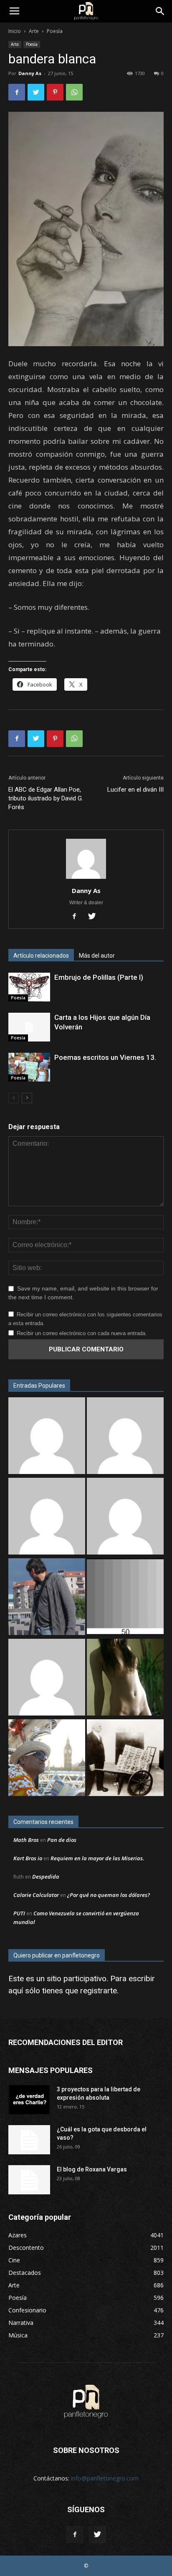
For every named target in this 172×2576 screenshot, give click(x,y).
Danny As (30, 73)
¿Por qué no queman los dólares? (109, 1895)
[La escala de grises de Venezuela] (125, 1598)
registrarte (99, 1991)
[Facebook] (77, 917)
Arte (34, 31)
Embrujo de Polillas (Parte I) (99, 977)
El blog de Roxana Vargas (92, 2169)
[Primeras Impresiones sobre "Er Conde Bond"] (47, 1759)
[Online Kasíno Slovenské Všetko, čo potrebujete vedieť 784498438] (125, 1437)
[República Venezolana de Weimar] (125, 1759)
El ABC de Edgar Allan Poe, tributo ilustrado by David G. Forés (46, 798)
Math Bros (26, 1840)
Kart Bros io (28, 1858)
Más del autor (97, 956)
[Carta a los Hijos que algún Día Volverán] (29, 1027)
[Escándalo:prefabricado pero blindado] (47, 1517)
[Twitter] (95, 917)
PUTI (19, 1913)
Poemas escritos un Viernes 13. (105, 1057)
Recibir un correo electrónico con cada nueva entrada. (82, 1333)
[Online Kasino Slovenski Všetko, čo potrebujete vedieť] (47, 1437)
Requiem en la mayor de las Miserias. (97, 1858)
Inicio (15, 31)
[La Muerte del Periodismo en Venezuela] (125, 1517)
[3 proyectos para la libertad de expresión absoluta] (29, 2100)
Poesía (55, 31)
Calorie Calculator (36, 1895)
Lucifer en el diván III (135, 790)
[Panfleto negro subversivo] (125, 1678)
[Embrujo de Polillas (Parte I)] (29, 987)
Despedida (46, 1877)
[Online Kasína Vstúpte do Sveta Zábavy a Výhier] (47, 1678)
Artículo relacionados (41, 956)
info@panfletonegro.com (105, 2478)
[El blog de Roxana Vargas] (29, 2180)
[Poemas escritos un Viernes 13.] (29, 1067)
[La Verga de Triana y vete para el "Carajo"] (47, 1598)
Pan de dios (62, 1840)
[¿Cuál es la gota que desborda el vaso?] (29, 2140)
